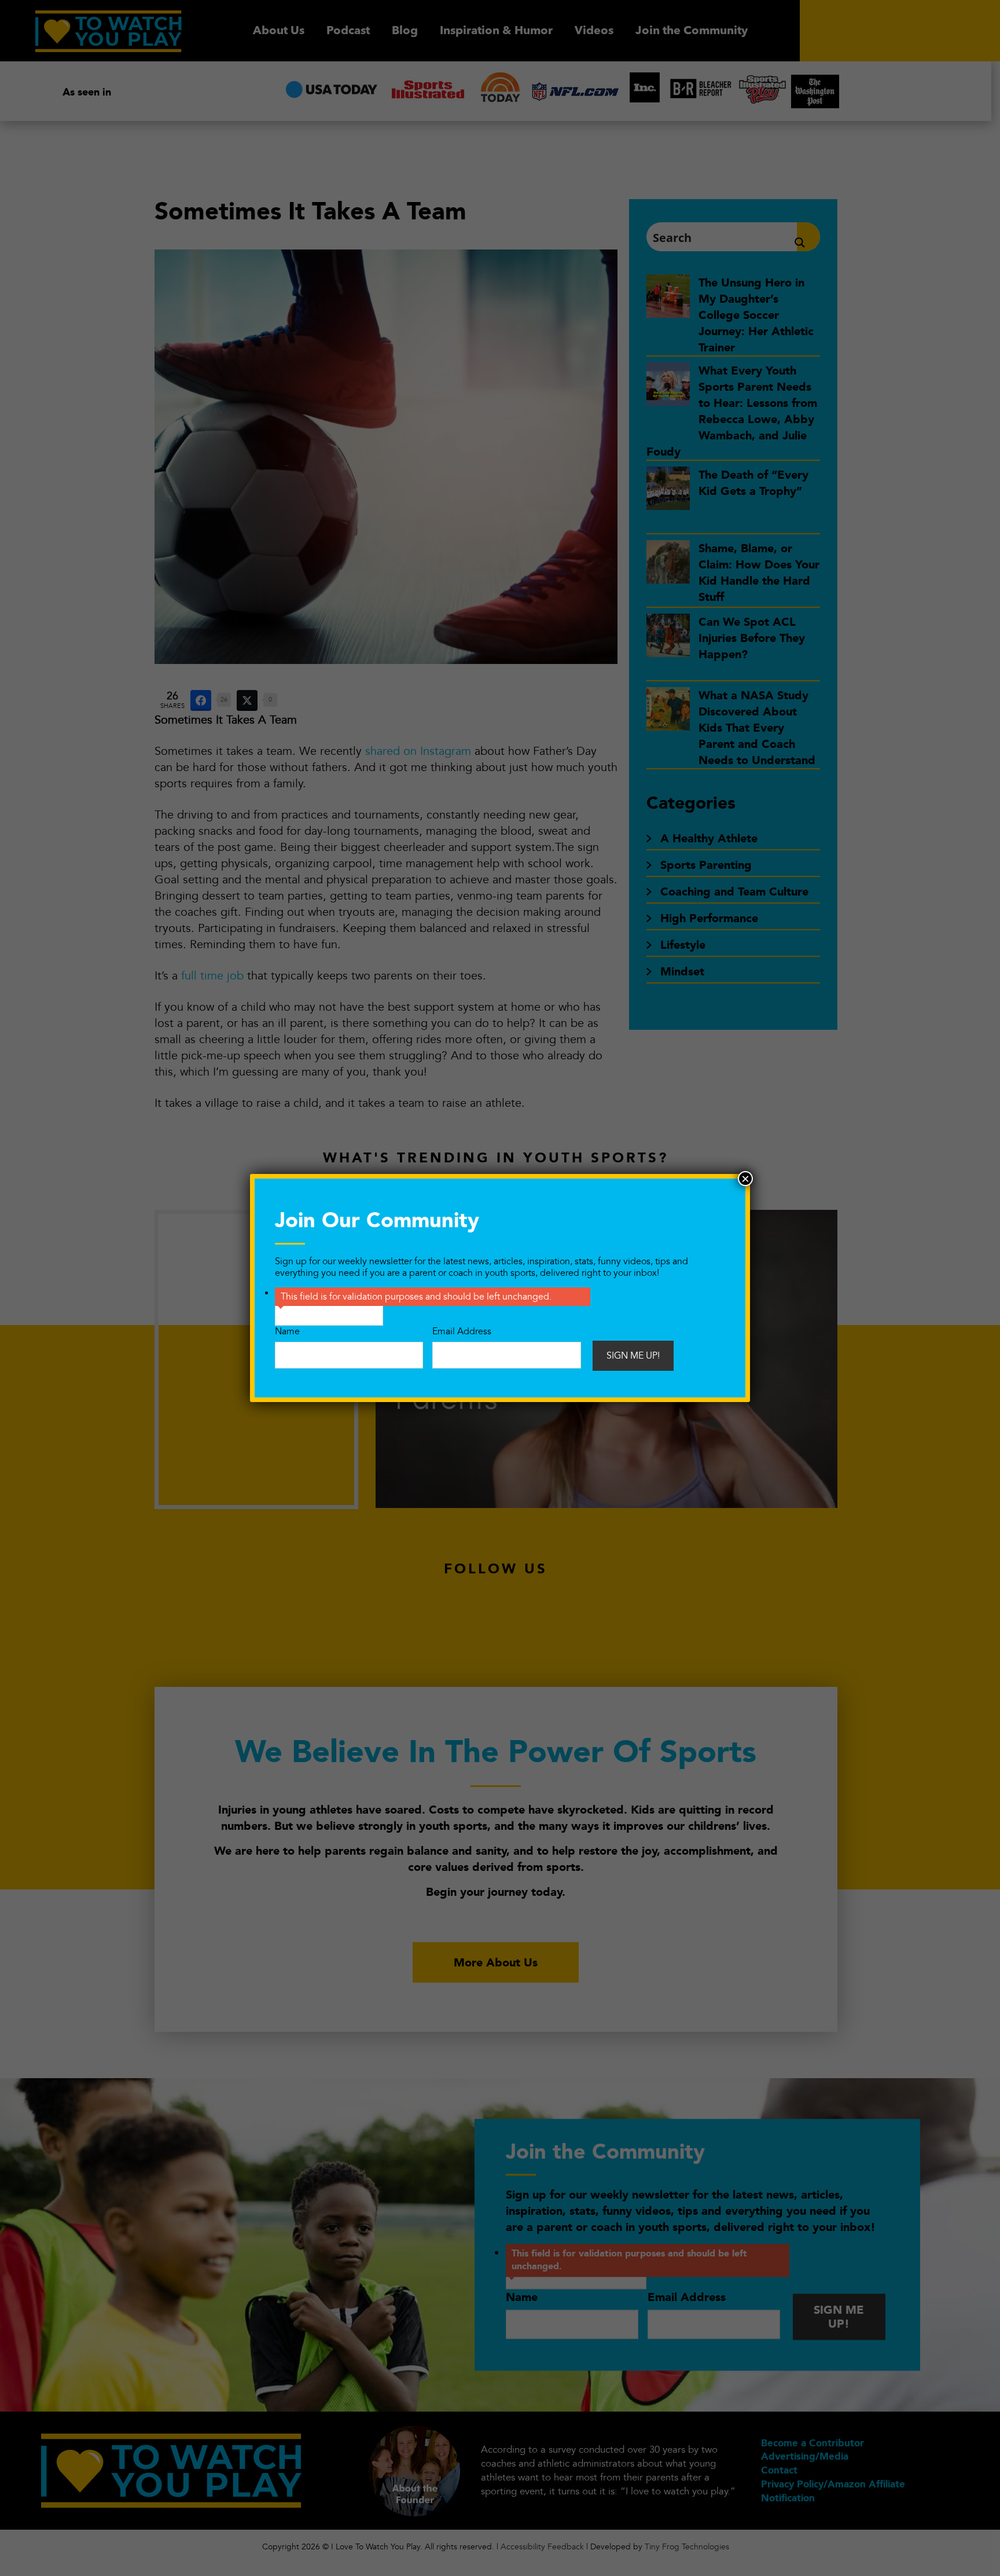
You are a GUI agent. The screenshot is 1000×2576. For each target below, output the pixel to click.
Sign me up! (633, 1356)
